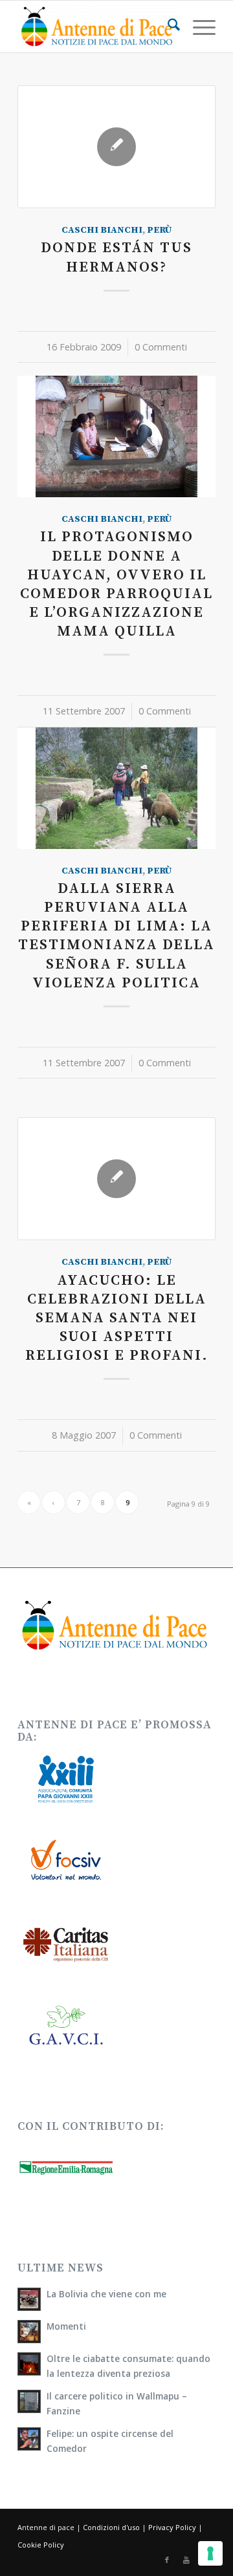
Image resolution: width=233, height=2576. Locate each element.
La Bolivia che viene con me (106, 2294)
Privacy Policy (172, 2527)
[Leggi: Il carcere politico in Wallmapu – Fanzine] (29, 2401)
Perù (160, 230)
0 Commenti (161, 347)
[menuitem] (167, 27)
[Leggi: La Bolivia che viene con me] (29, 2299)
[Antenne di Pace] (97, 27)
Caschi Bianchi (102, 230)
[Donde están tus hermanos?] (116, 147)
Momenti (66, 2326)
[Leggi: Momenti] (29, 2332)
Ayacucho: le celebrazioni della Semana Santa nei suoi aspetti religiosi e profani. (117, 1318)
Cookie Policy (41, 2545)
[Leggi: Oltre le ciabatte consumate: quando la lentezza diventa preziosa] (29, 2364)
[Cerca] (167, 27)
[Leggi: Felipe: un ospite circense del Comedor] (29, 2439)
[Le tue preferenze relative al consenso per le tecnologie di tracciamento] (210, 2553)
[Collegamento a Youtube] (186, 2560)
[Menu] (198, 27)
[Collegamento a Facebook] (167, 2560)
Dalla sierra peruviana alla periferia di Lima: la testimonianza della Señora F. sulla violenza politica (116, 936)
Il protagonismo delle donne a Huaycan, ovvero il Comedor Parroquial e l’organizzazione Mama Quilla (116, 584)
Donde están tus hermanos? (116, 257)
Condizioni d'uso (111, 2527)
